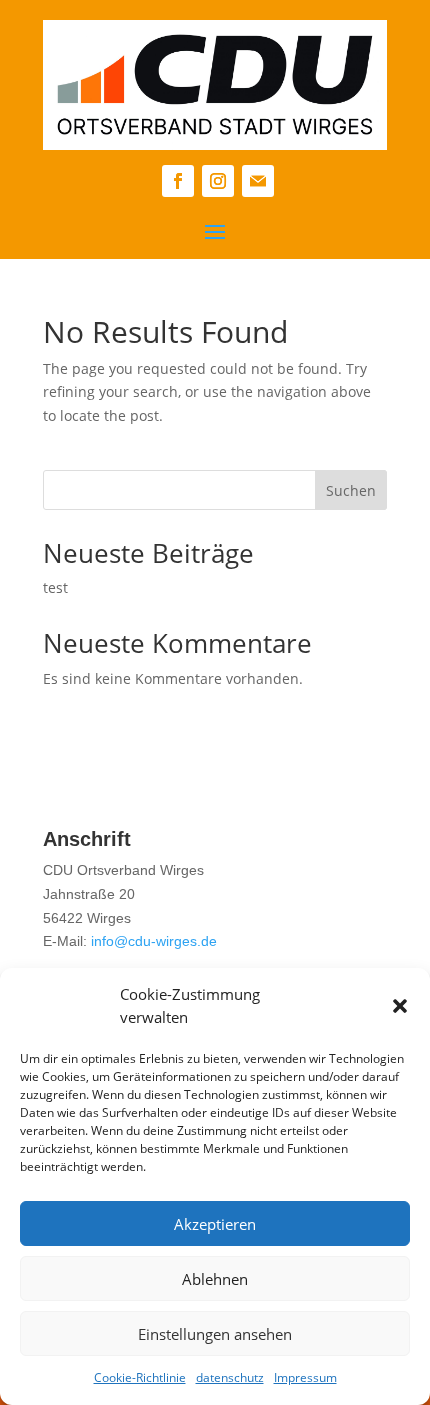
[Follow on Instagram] (218, 181)
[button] (400, 1006)
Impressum (305, 1377)
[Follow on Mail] (258, 181)
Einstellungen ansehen (215, 1334)
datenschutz (230, 1377)
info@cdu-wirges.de (154, 941)
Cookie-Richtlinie (140, 1377)
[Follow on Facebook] (178, 181)
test (55, 587)
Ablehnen (215, 1279)
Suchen (351, 490)
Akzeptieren (215, 1224)
